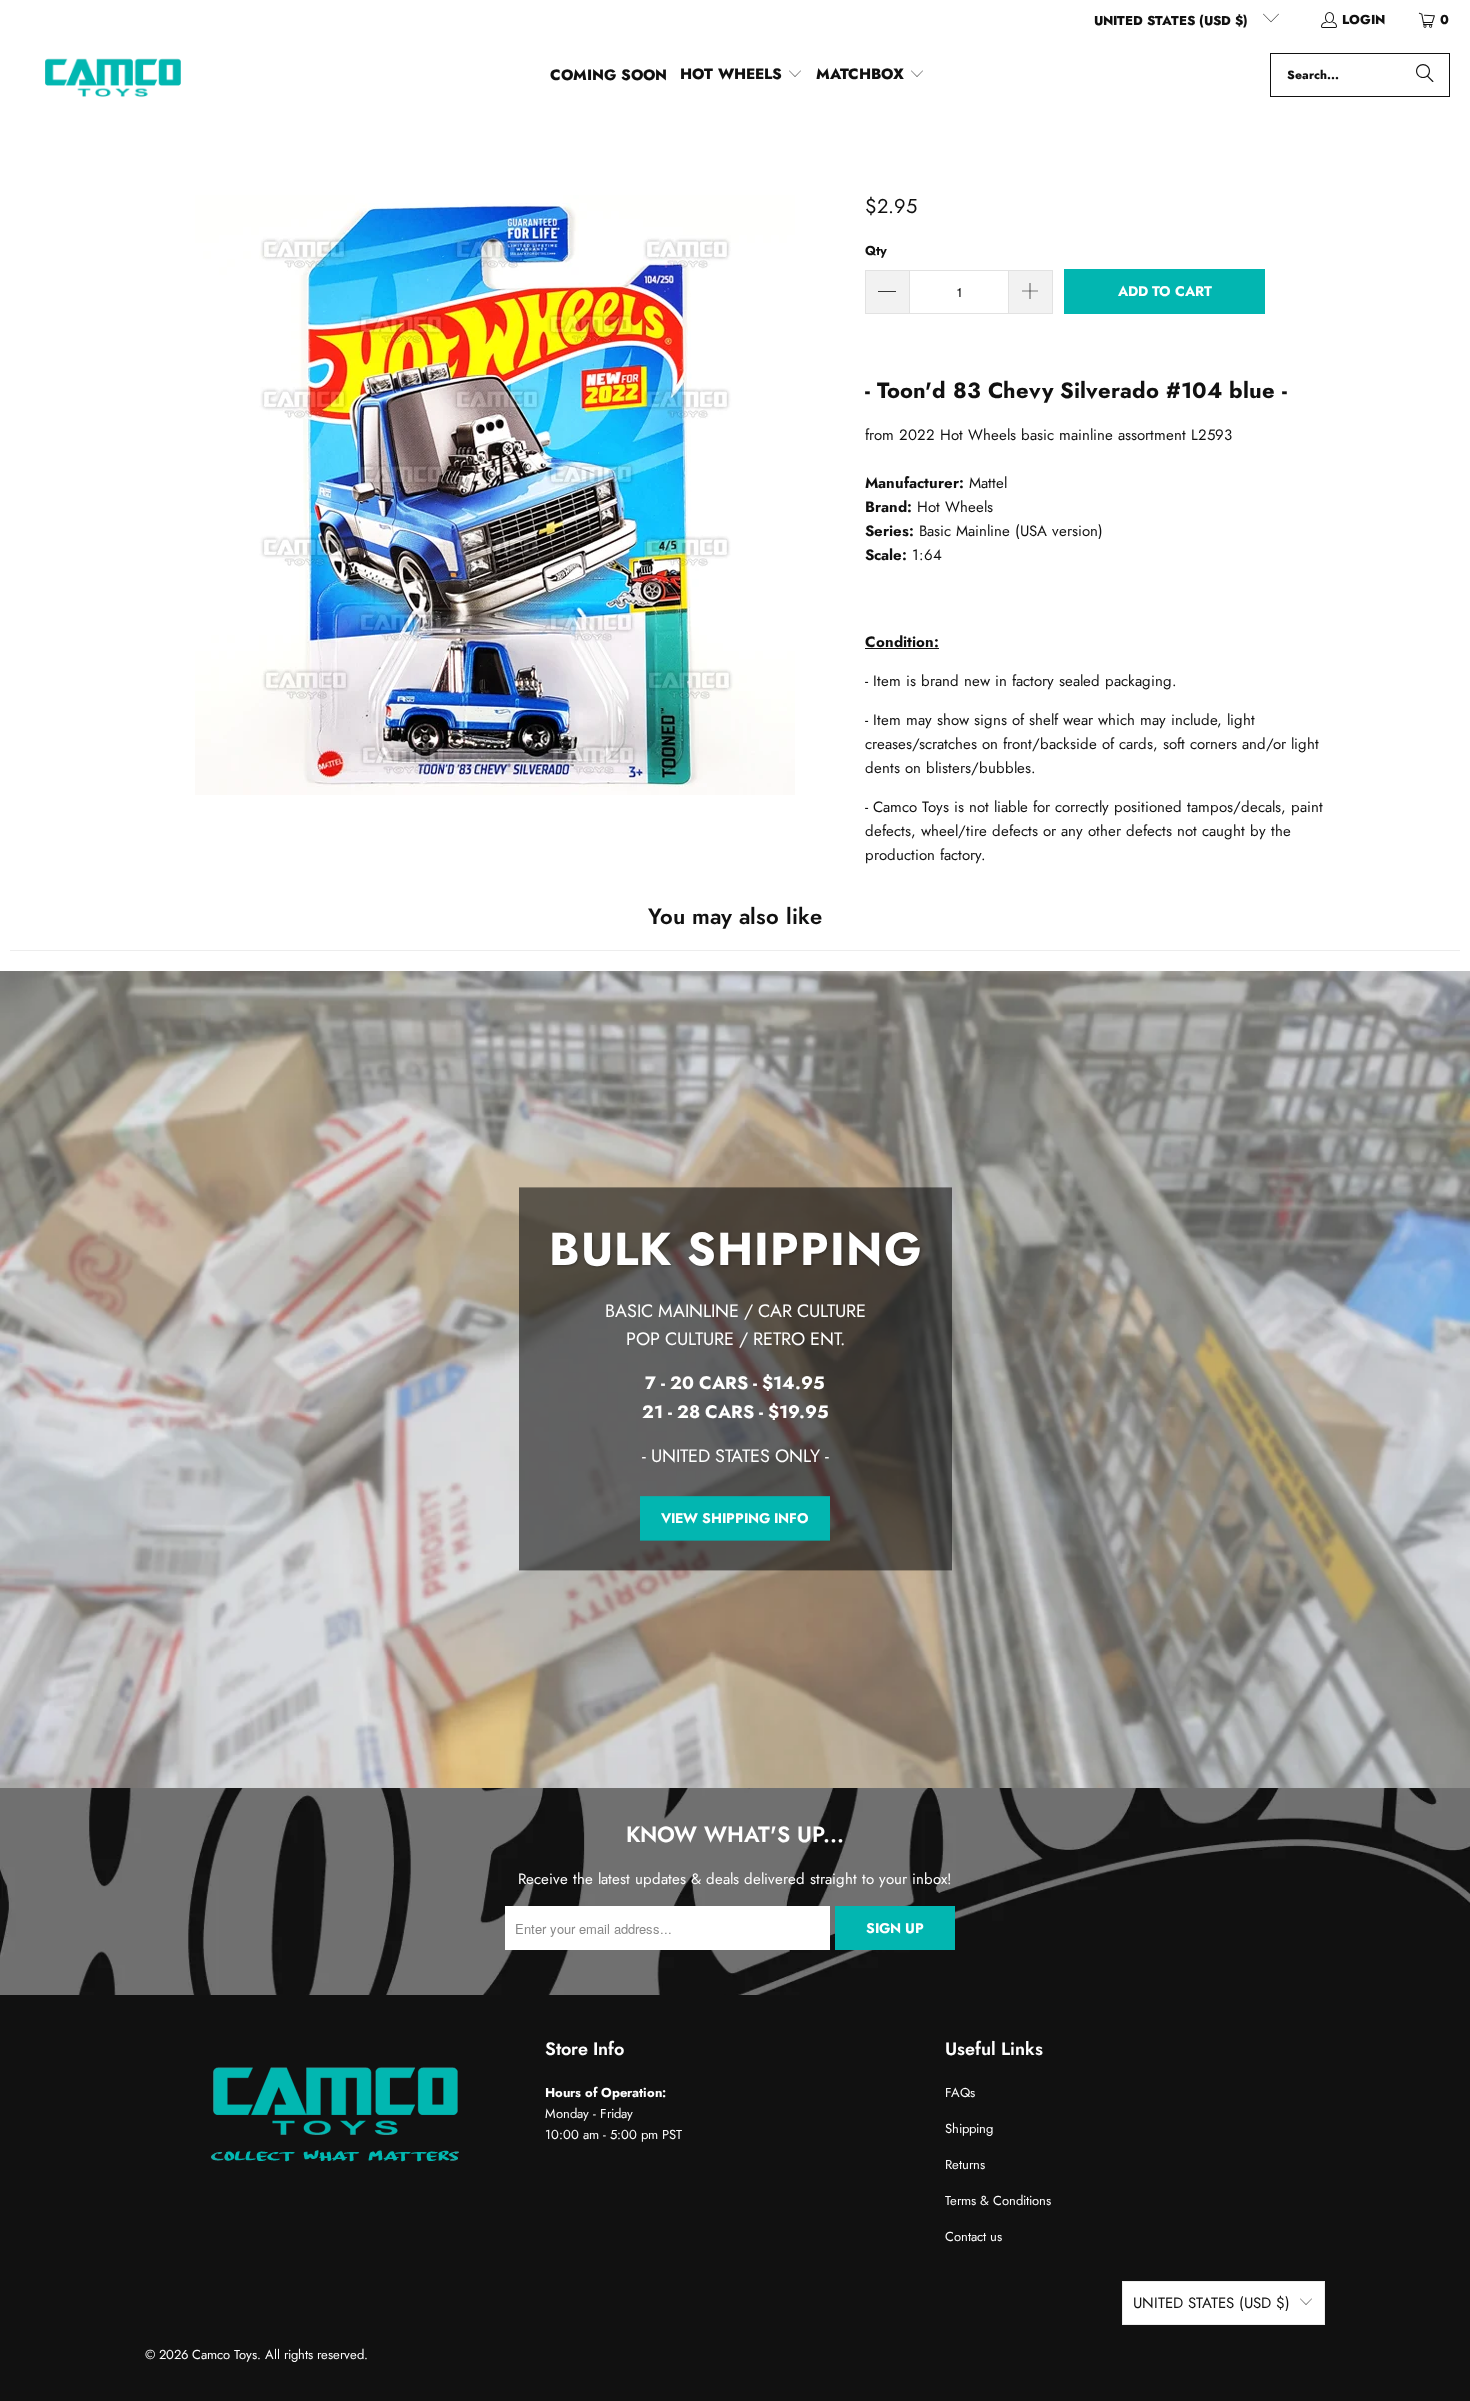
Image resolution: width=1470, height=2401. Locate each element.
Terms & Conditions (998, 2200)
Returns (965, 2164)
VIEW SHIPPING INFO (735, 1518)
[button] (741, 75)
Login (1363, 19)
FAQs (960, 2092)
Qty (876, 250)
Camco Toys (224, 2354)
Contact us (973, 2236)
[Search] (1425, 75)
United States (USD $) (1173, 20)
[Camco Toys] (112, 75)
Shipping (969, 2128)
